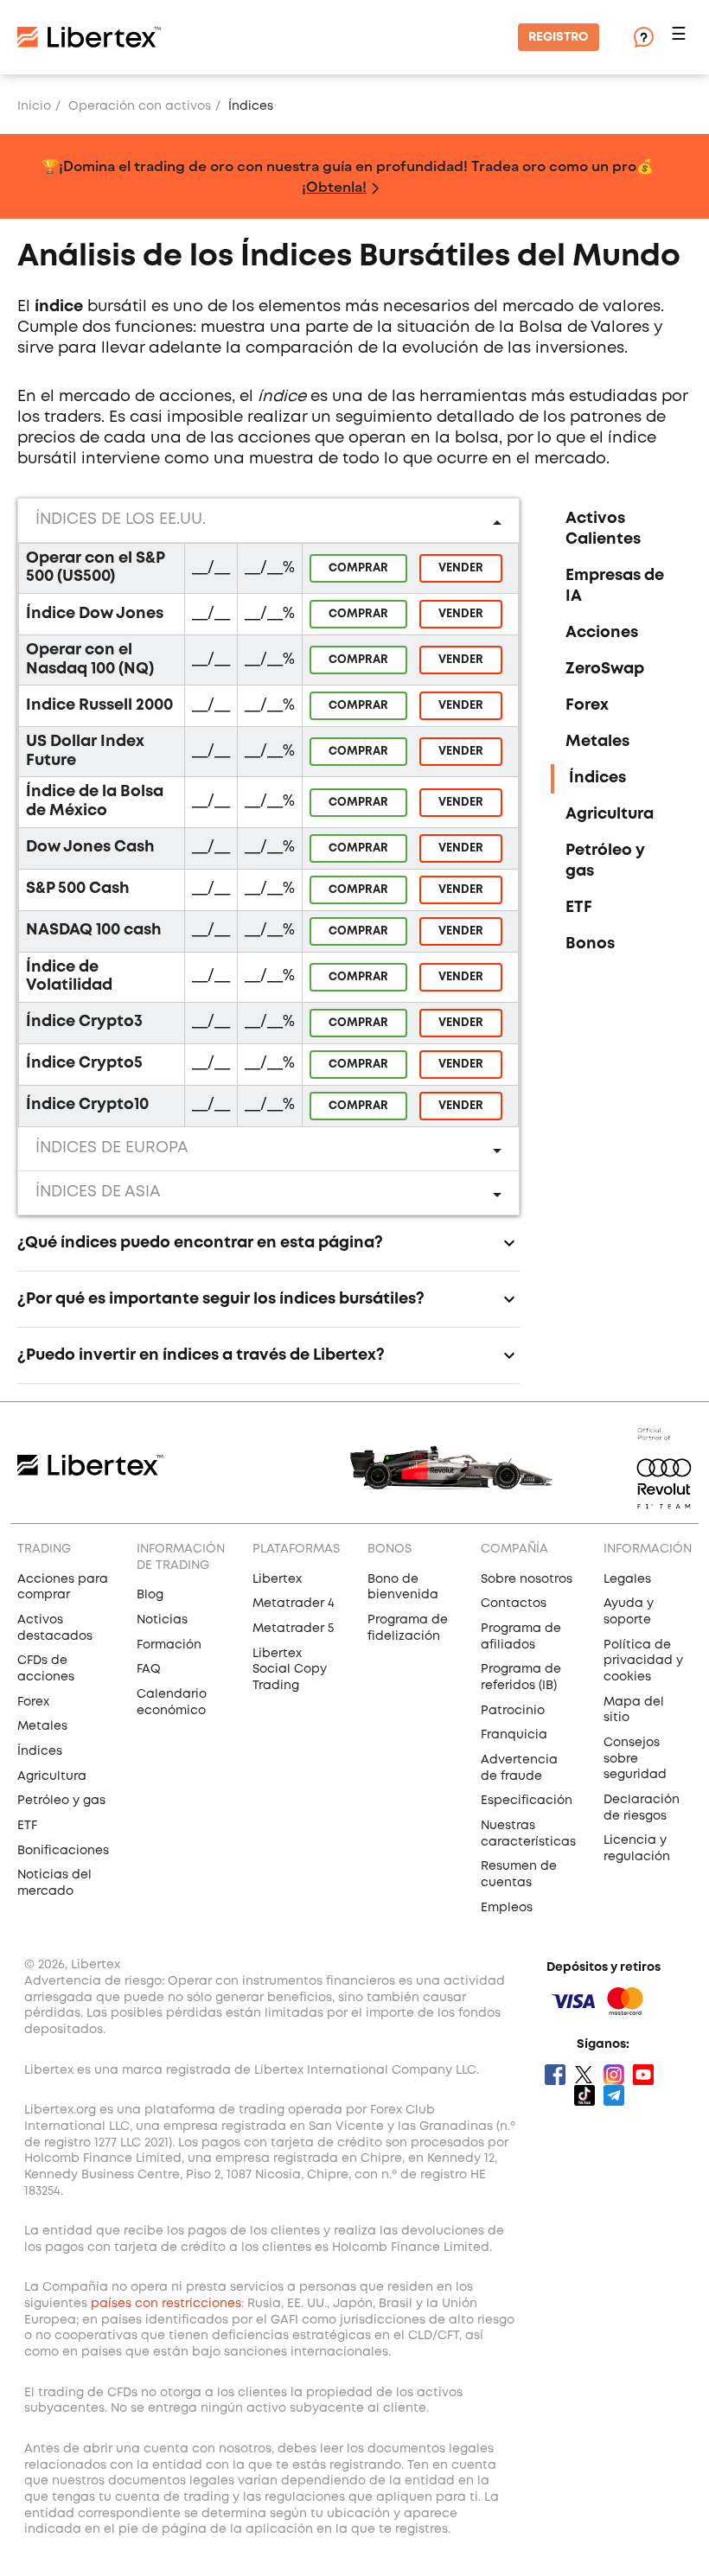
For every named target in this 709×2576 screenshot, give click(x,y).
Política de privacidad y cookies (643, 1661)
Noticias (162, 1620)
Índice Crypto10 (87, 1105)
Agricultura (610, 814)
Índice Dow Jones (95, 614)
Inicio (34, 106)
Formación (169, 1645)
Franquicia (514, 1735)
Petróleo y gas (605, 861)
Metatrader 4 (294, 1604)
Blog (150, 1595)
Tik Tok (584, 2095)
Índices (597, 778)
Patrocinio (513, 1711)
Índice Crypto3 (84, 1022)
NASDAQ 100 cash (94, 930)
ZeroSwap (605, 669)
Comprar (358, 568)
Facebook (555, 2075)
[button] (681, 38)
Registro (559, 37)
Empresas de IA (615, 586)
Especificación (527, 1801)
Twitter (584, 2075)
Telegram (614, 2095)
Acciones (602, 633)
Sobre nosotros (527, 1579)
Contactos (514, 1604)
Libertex (277, 1579)
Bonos (590, 944)
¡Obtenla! (334, 186)
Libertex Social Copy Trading (290, 1670)
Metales (597, 742)
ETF (579, 908)
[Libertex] (89, 37)
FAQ (149, 1669)
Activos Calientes (603, 529)
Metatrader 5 (293, 1629)
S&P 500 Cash (78, 889)
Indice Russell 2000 (99, 705)
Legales (627, 1579)
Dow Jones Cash (90, 847)
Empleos (507, 1908)
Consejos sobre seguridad (635, 1759)
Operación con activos (140, 106)
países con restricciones (166, 2304)
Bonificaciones (63, 1851)
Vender (461, 568)
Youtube (643, 2075)
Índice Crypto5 (84, 1063)
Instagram (614, 2075)
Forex (587, 705)
